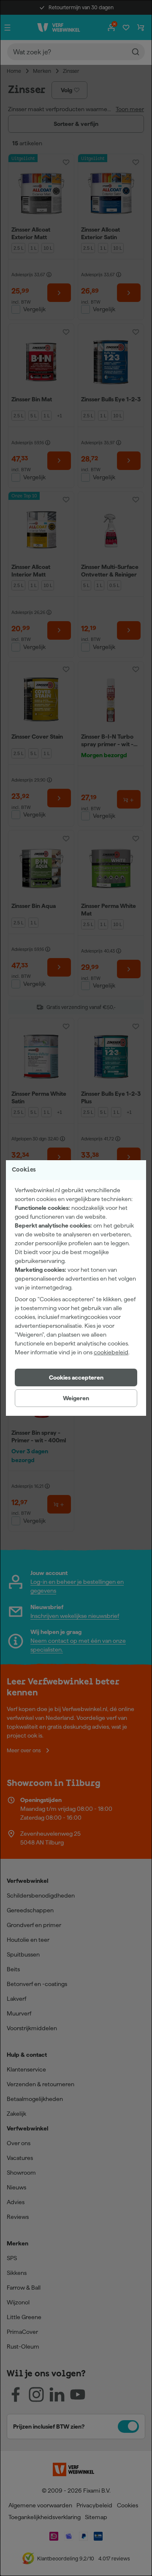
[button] (76, 1377)
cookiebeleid (111, 1352)
